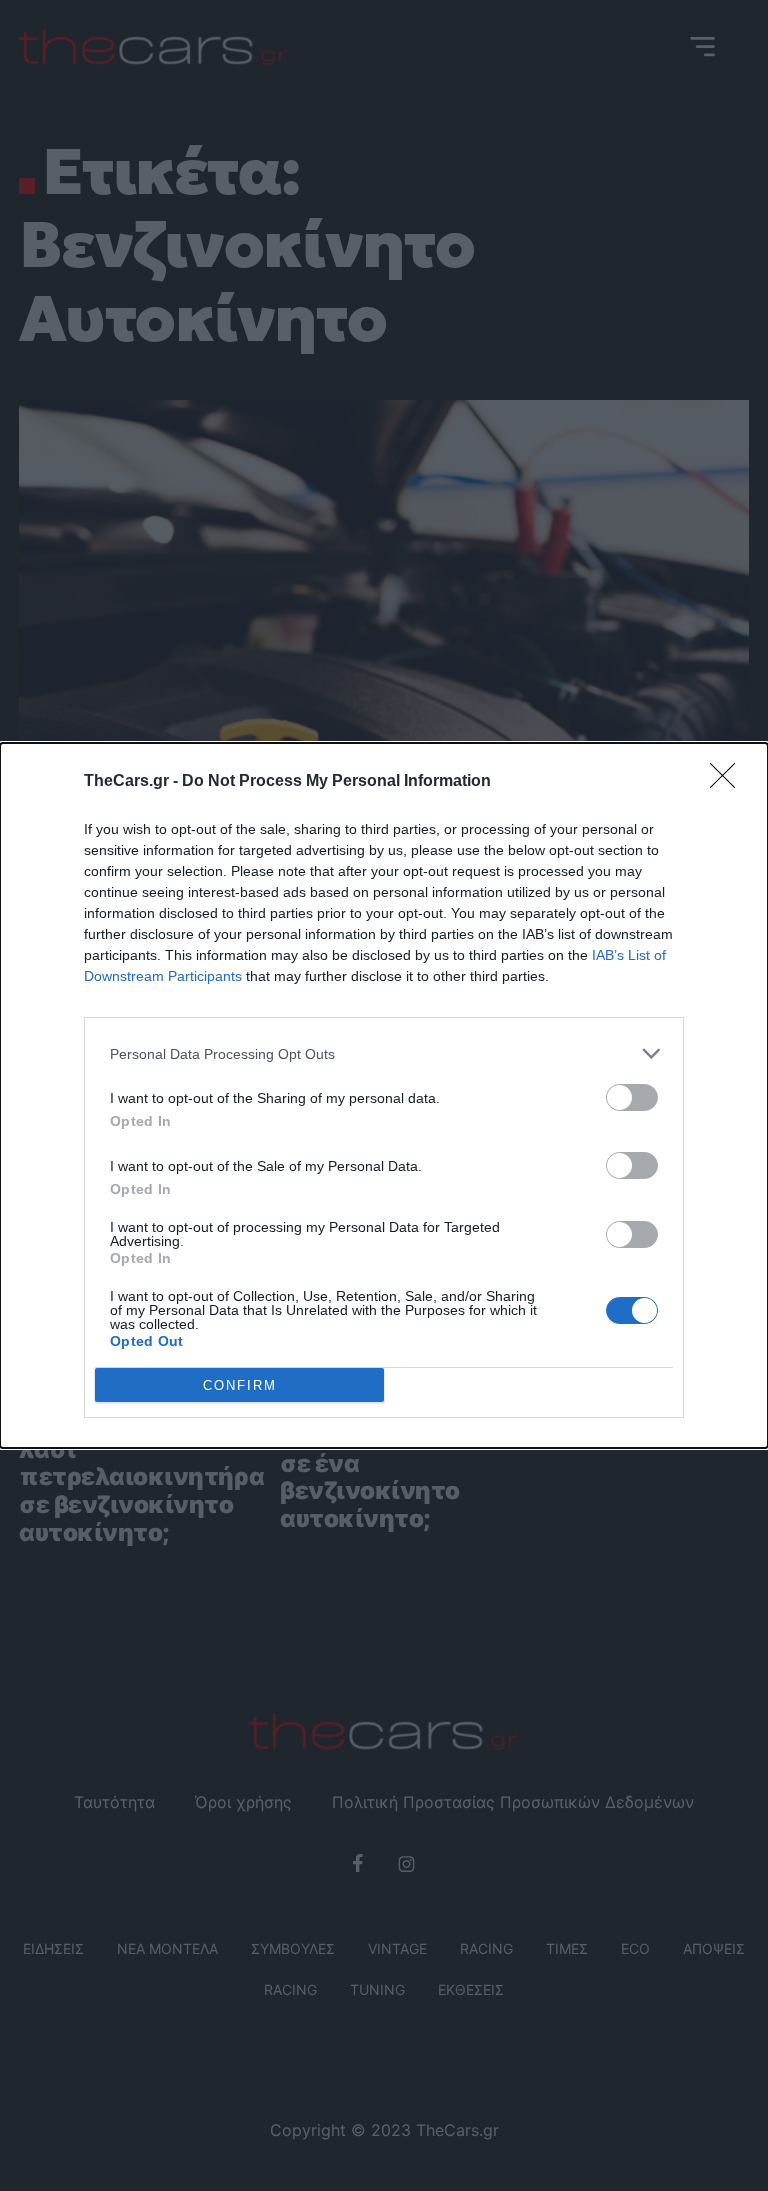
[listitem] (384, 1053)
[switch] (632, 1097)
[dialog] (384, 1095)
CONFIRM (240, 1385)
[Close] (729, 782)
